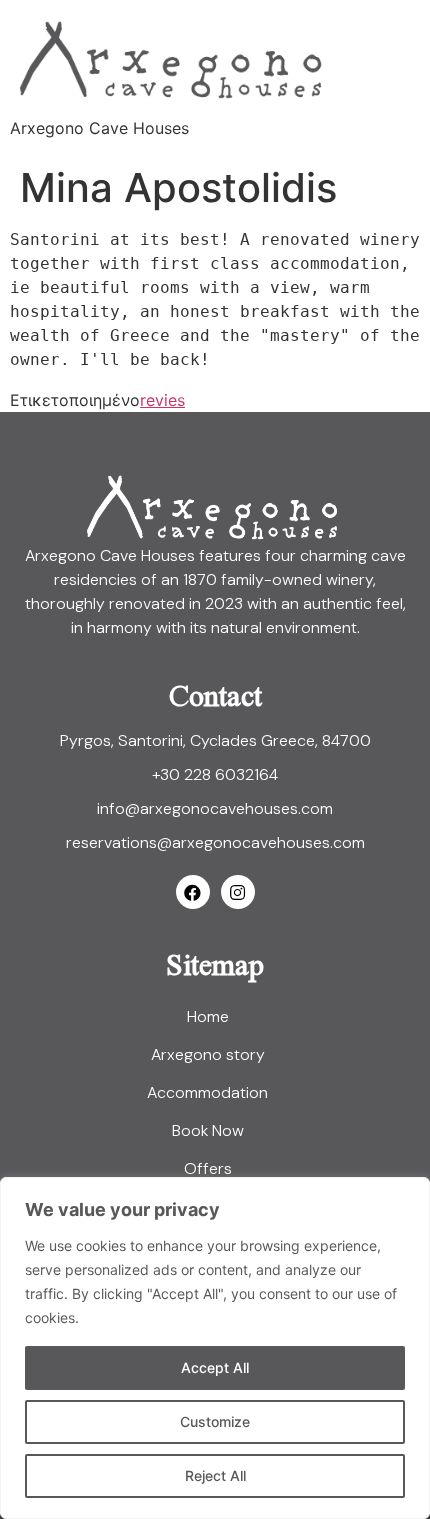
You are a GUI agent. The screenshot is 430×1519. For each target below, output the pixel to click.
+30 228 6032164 (215, 774)
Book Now (208, 1130)
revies (162, 400)
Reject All (215, 1475)
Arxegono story (208, 1054)
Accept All (215, 1367)
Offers (208, 1168)
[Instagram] (238, 892)
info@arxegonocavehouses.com (215, 808)
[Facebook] (193, 892)
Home (208, 1016)
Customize (215, 1421)
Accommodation (207, 1092)
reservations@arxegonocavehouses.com (215, 842)
